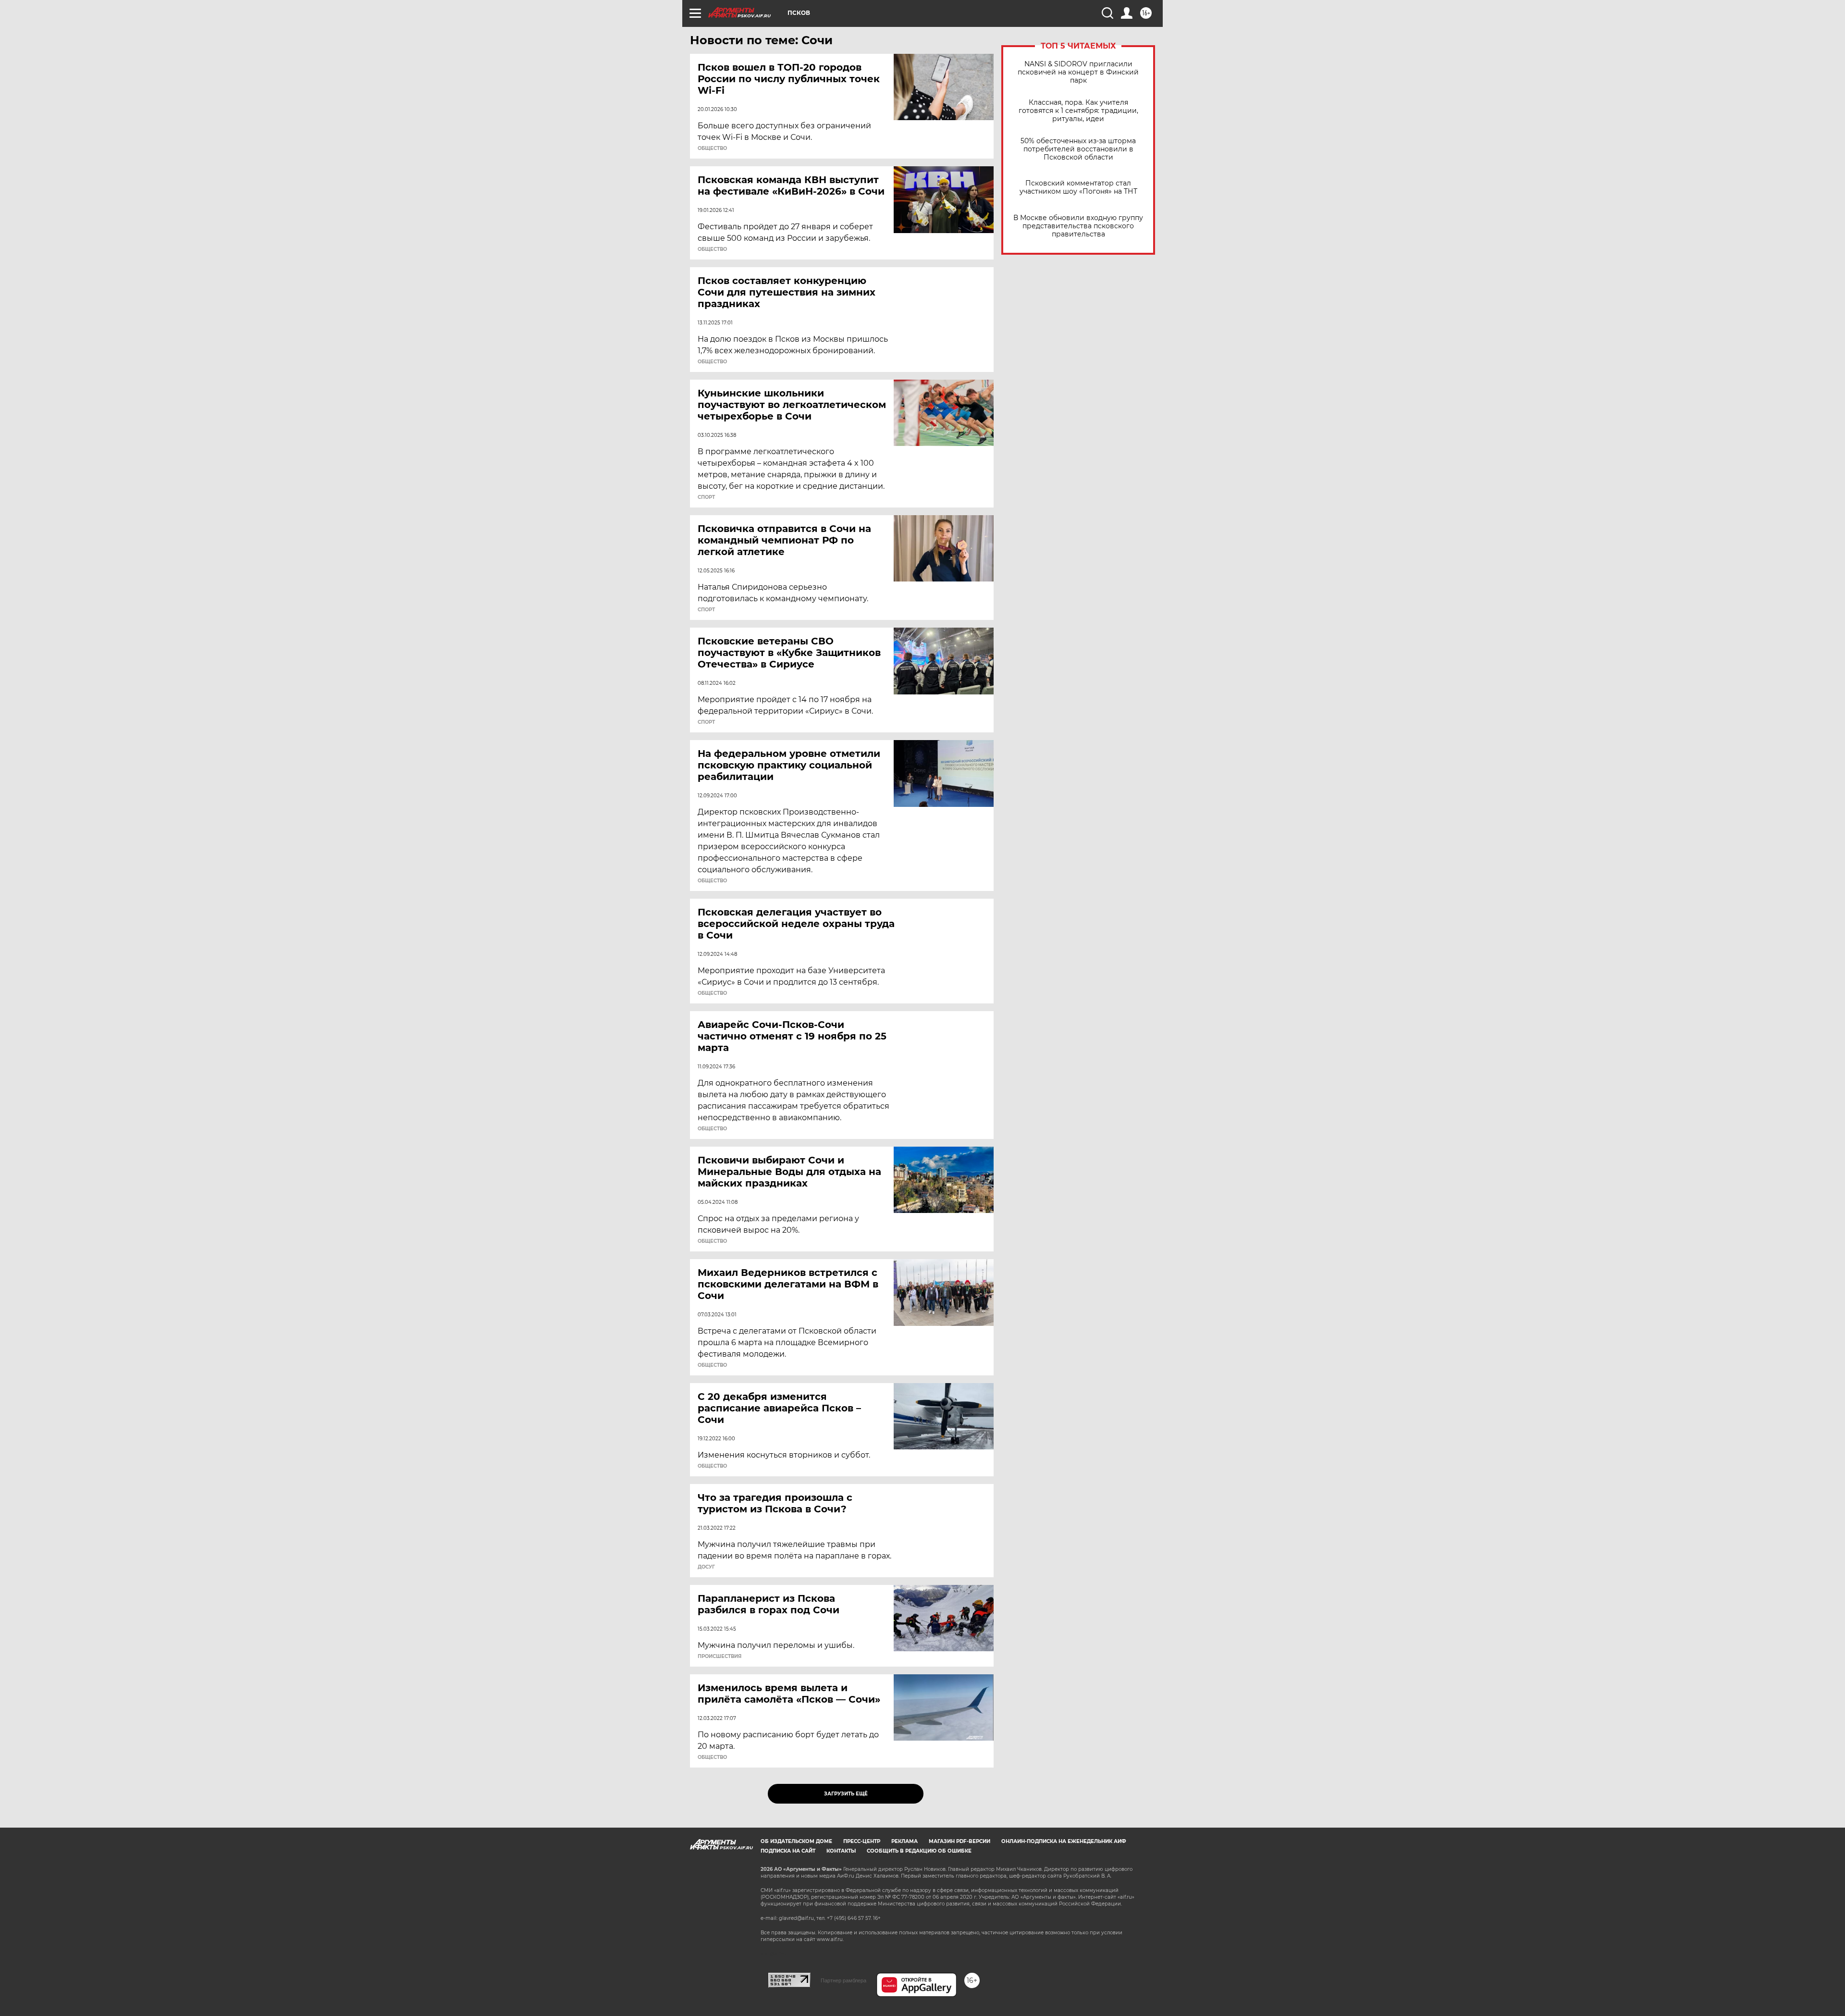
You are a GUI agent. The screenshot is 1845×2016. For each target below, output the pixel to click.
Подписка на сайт (788, 1851)
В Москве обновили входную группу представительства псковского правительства (1078, 226)
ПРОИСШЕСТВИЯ (720, 1657)
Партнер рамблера (843, 1980)
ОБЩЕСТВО (712, 148)
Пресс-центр (862, 1841)
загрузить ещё (846, 1794)
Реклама (904, 1841)
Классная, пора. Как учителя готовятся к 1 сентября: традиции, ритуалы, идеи (1078, 111)
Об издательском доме (796, 1841)
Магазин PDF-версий (959, 1841)
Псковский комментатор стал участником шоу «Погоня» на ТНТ (1078, 187)
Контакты (841, 1851)
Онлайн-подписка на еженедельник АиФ (1064, 1841)
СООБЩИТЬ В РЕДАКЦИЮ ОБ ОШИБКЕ (919, 1851)
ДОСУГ (706, 1567)
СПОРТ (706, 497)
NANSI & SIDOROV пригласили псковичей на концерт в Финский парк (1078, 72)
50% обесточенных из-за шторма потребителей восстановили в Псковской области (1078, 149)
